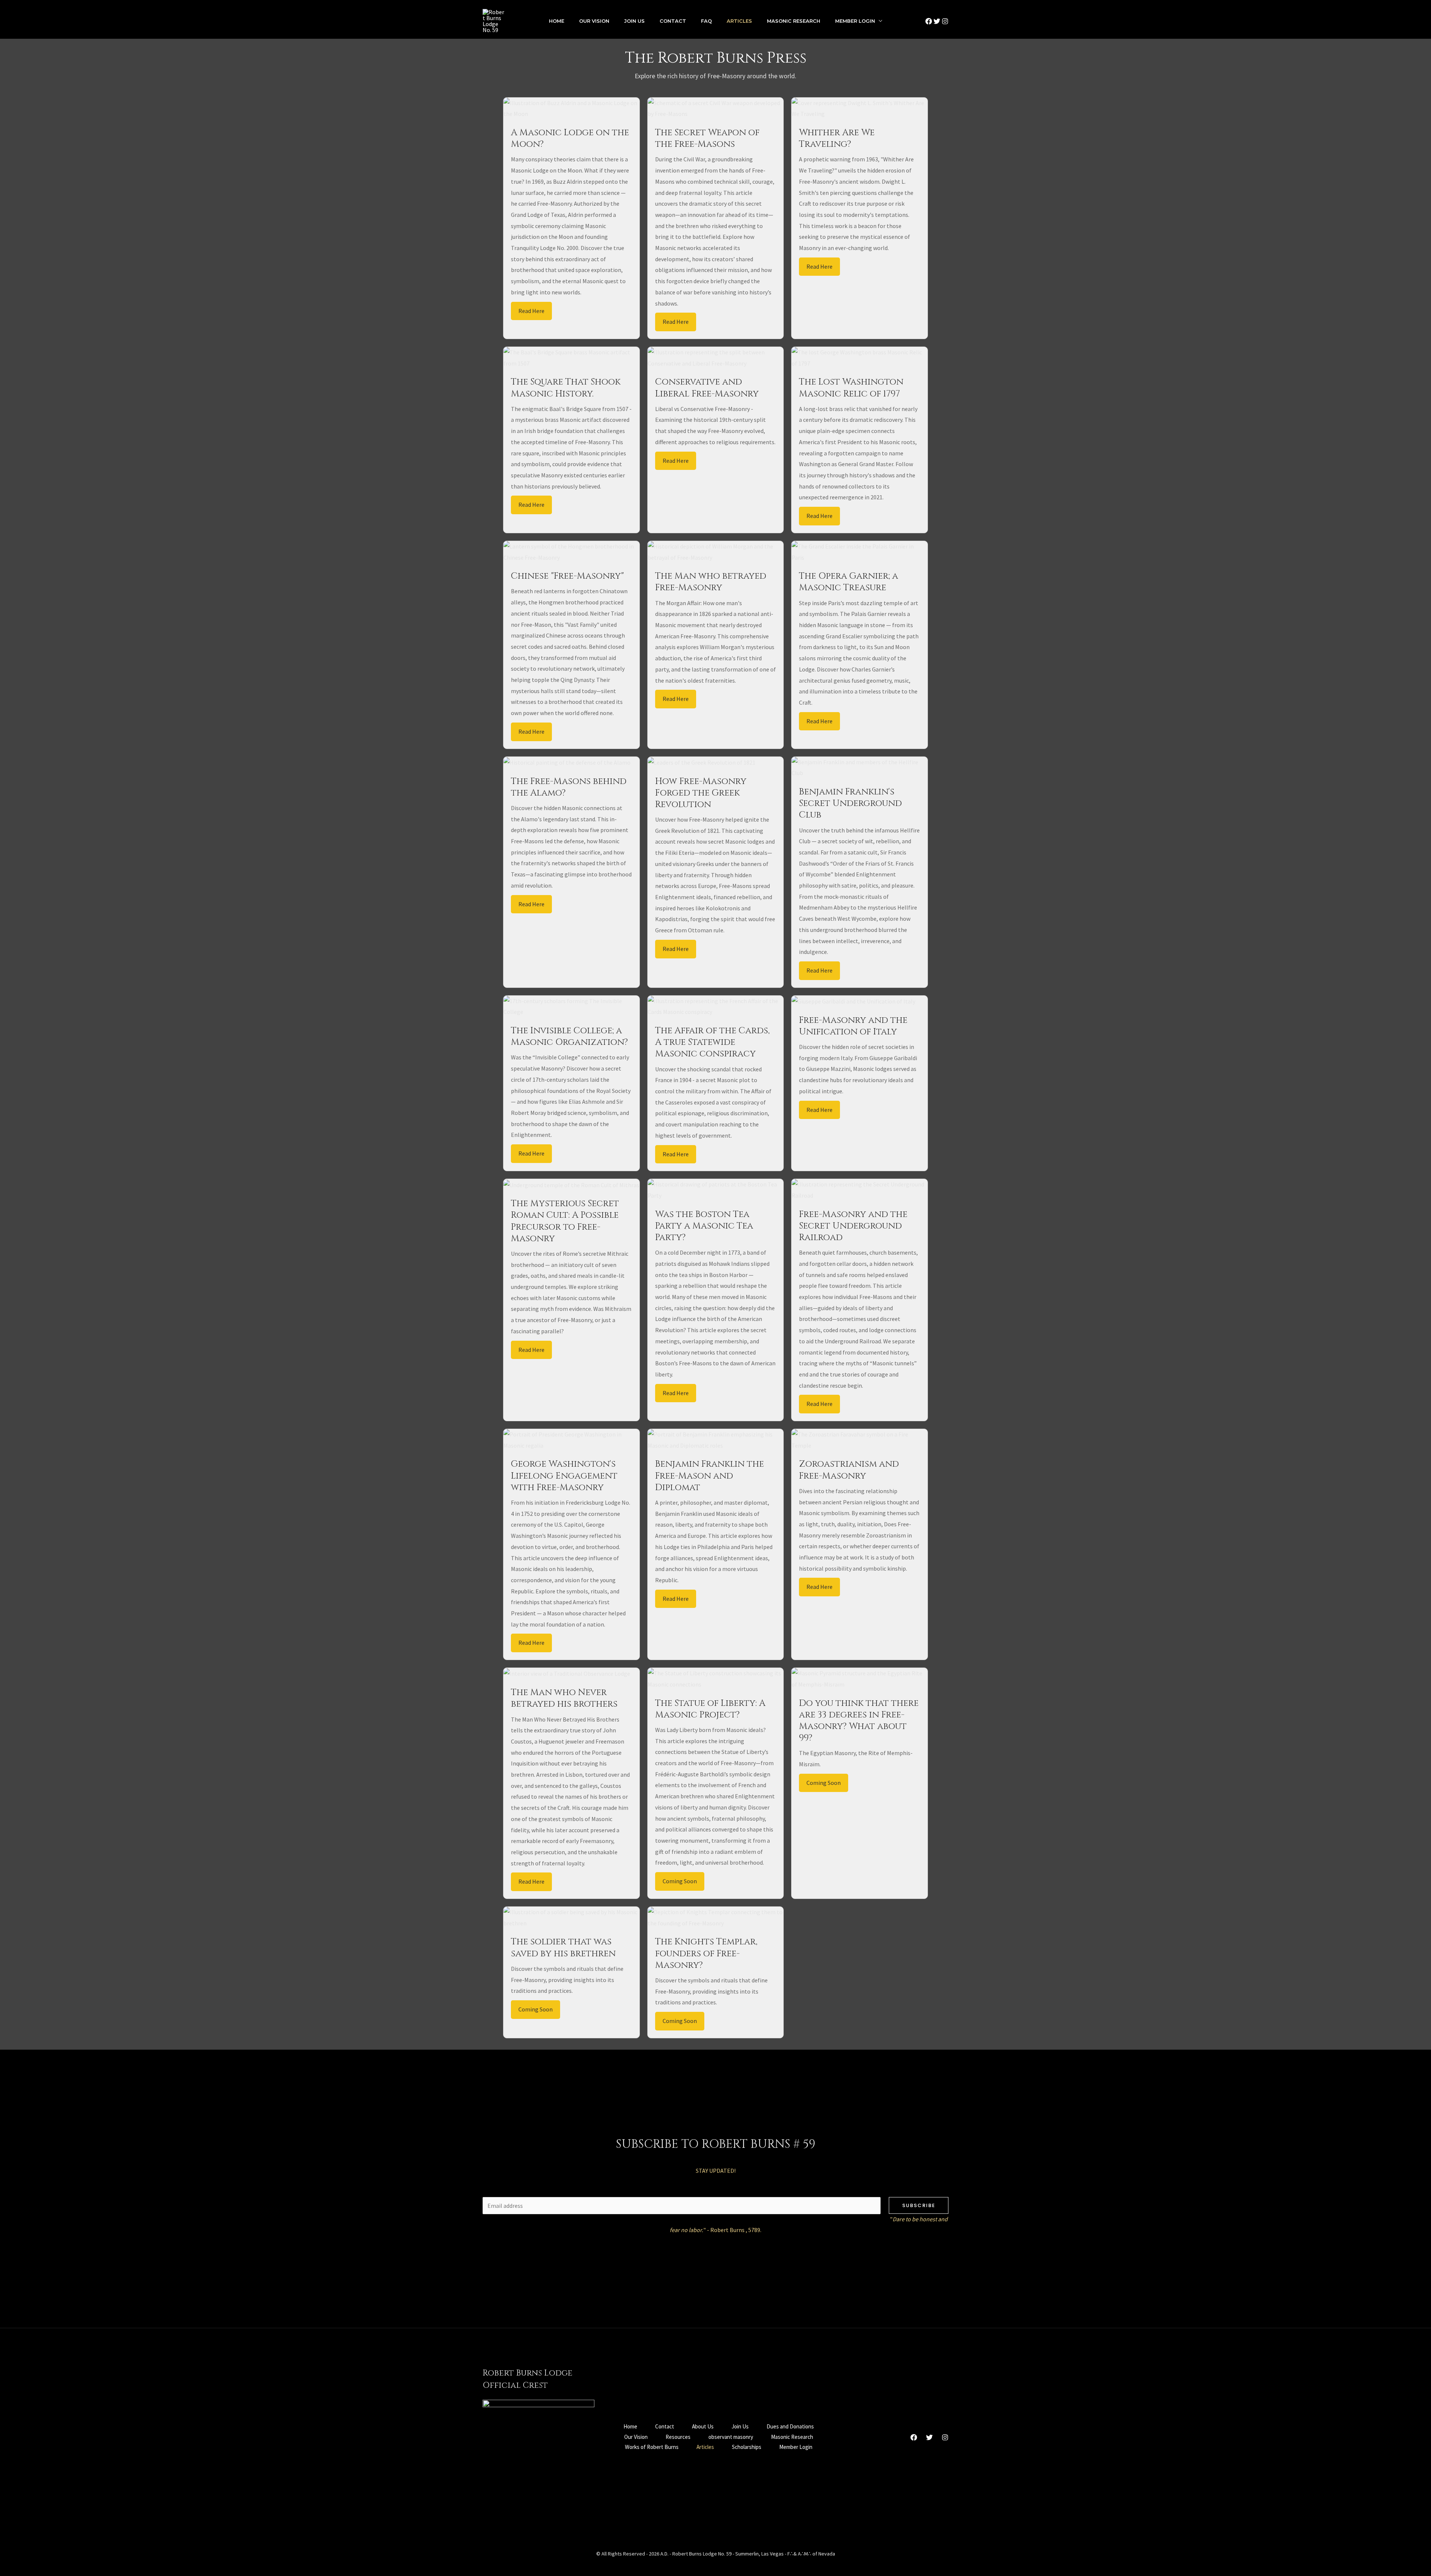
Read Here (531, 311)
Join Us (634, 21)
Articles (739, 21)
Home (557, 21)
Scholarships (747, 2447)
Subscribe (919, 2205)
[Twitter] (937, 21)
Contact (673, 21)
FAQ (706, 21)
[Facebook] (929, 21)
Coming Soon (680, 1881)
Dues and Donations (790, 2426)
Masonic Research (794, 21)
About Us (703, 2426)
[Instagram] (945, 21)
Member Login (855, 21)
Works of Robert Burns (652, 2447)
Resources (678, 2437)
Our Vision (594, 21)
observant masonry (731, 2437)
